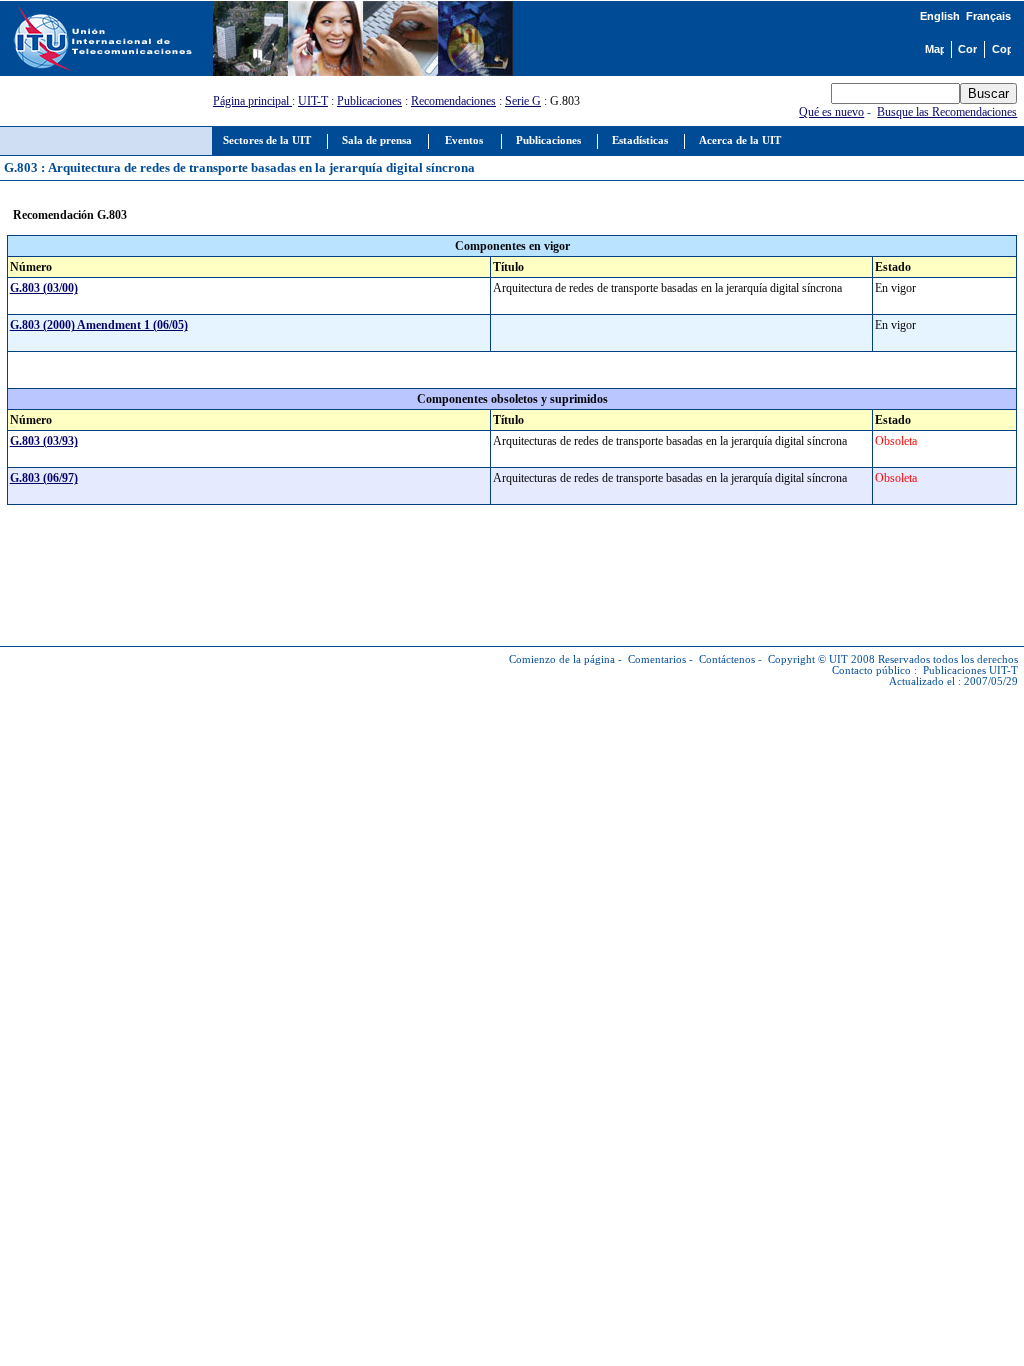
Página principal (252, 101)
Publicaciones (369, 101)
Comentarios (657, 659)
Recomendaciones (453, 101)
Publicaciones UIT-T (970, 670)
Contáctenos (727, 659)
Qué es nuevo (831, 112)
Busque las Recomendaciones (947, 112)
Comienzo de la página (562, 659)
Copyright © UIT (808, 659)
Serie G (523, 101)
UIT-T (313, 101)
